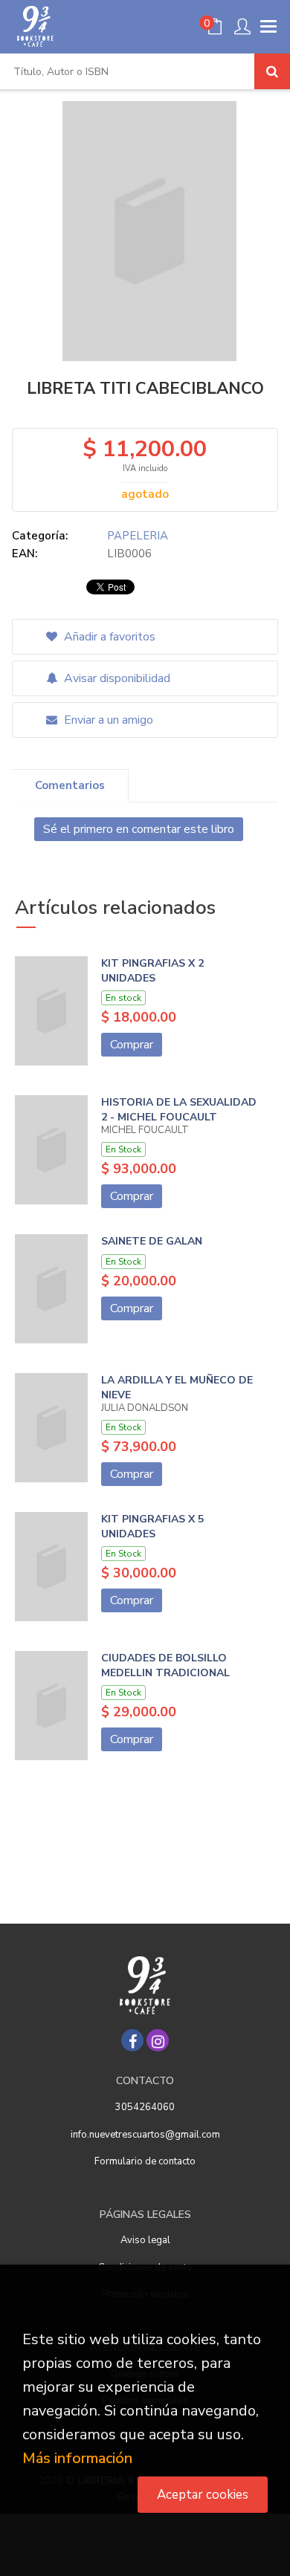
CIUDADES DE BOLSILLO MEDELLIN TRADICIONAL (165, 1665)
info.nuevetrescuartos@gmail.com (145, 2135)
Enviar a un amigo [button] (107, 720)
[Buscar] (272, 71)
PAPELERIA (138, 536)
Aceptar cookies (203, 2495)
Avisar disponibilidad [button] (116, 678)
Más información (77, 2458)
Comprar (132, 1045)
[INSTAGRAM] (158, 2040)
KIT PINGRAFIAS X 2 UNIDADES (152, 971)
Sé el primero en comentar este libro (139, 829)
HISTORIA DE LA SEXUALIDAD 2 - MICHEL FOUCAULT (179, 1110)
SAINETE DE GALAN (152, 1241)
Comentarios (70, 785)
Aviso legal (145, 2240)
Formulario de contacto (145, 2161)
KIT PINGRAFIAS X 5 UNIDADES (152, 1527)
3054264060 (145, 2107)
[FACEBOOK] (132, 2040)
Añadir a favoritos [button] (108, 637)
